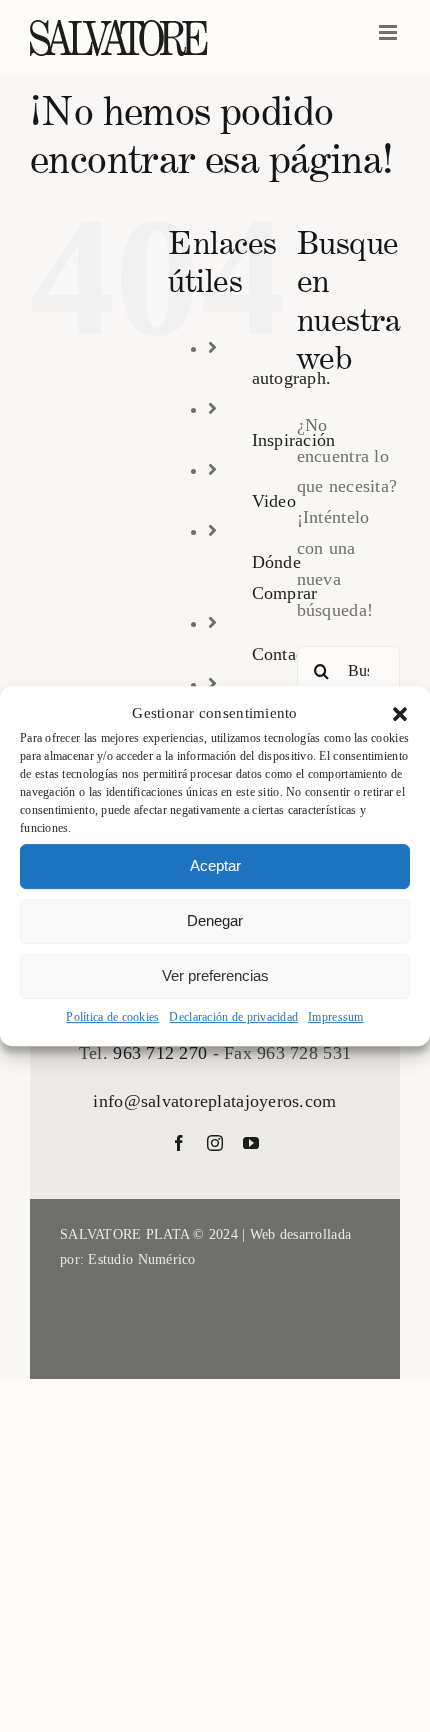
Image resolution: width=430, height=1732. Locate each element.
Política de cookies (112, 1017)
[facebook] (179, 1143)
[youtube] (251, 1143)
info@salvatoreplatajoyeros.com (214, 1101)
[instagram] (215, 1143)
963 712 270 (160, 1053)
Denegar (215, 920)
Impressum (335, 1017)
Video (274, 501)
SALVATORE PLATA (124, 1234)
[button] (400, 714)
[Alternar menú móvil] (389, 32)
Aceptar (215, 865)
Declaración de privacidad (233, 1017)
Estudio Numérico (141, 1259)
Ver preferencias (215, 975)
